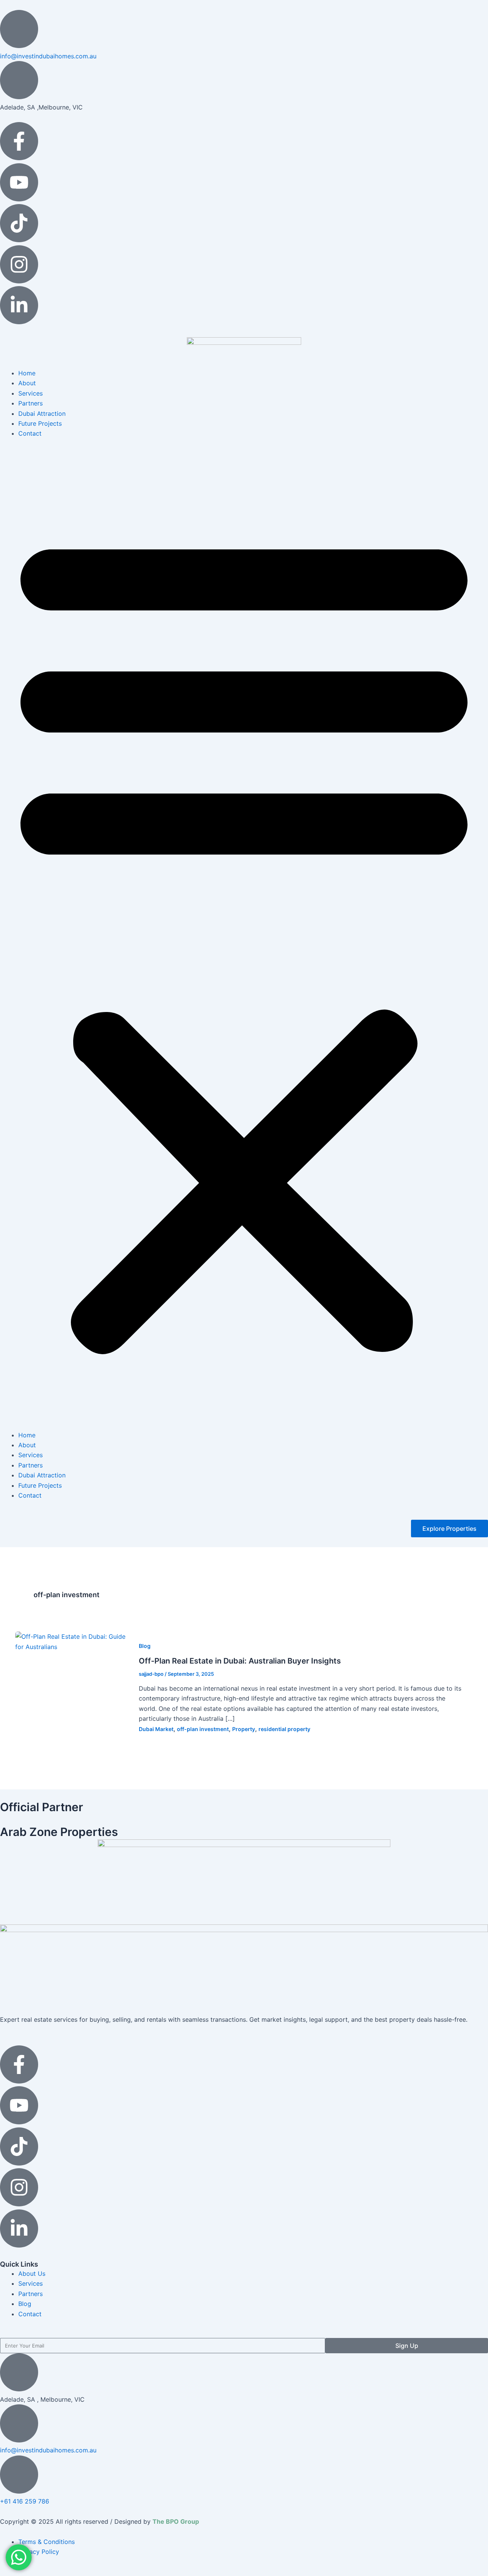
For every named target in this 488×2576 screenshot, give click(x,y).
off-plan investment (203, 1729)
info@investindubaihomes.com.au (48, 56)
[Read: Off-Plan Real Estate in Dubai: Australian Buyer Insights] (72, 1641)
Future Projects (40, 423)
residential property (284, 1729)
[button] (244, 939)
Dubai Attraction (42, 414)
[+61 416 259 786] (19, 2475)
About (27, 383)
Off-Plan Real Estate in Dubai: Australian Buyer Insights (240, 1661)
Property (244, 1729)
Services (30, 393)
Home (27, 373)
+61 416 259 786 (25, 2501)
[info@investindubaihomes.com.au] (19, 29)
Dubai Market (156, 1729)
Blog (145, 1646)
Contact (30, 433)
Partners (30, 403)
